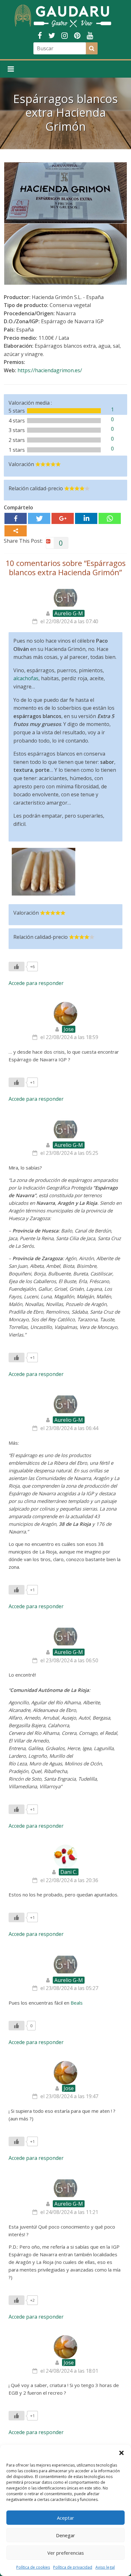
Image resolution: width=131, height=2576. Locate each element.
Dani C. (69, 1872)
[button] (121, 2453)
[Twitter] (39, 518)
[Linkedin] (86, 518)
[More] (16, 531)
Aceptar (65, 2518)
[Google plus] (63, 518)
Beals (77, 2003)
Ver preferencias (66, 2553)
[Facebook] (16, 518)
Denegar (65, 2535)
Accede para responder (36, 983)
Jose (69, 1029)
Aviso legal (105, 2567)
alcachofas (26, 678)
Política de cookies (33, 2567)
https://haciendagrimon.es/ (50, 370)
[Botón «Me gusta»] (17, 967)
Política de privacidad (73, 2567)
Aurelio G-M (69, 613)
